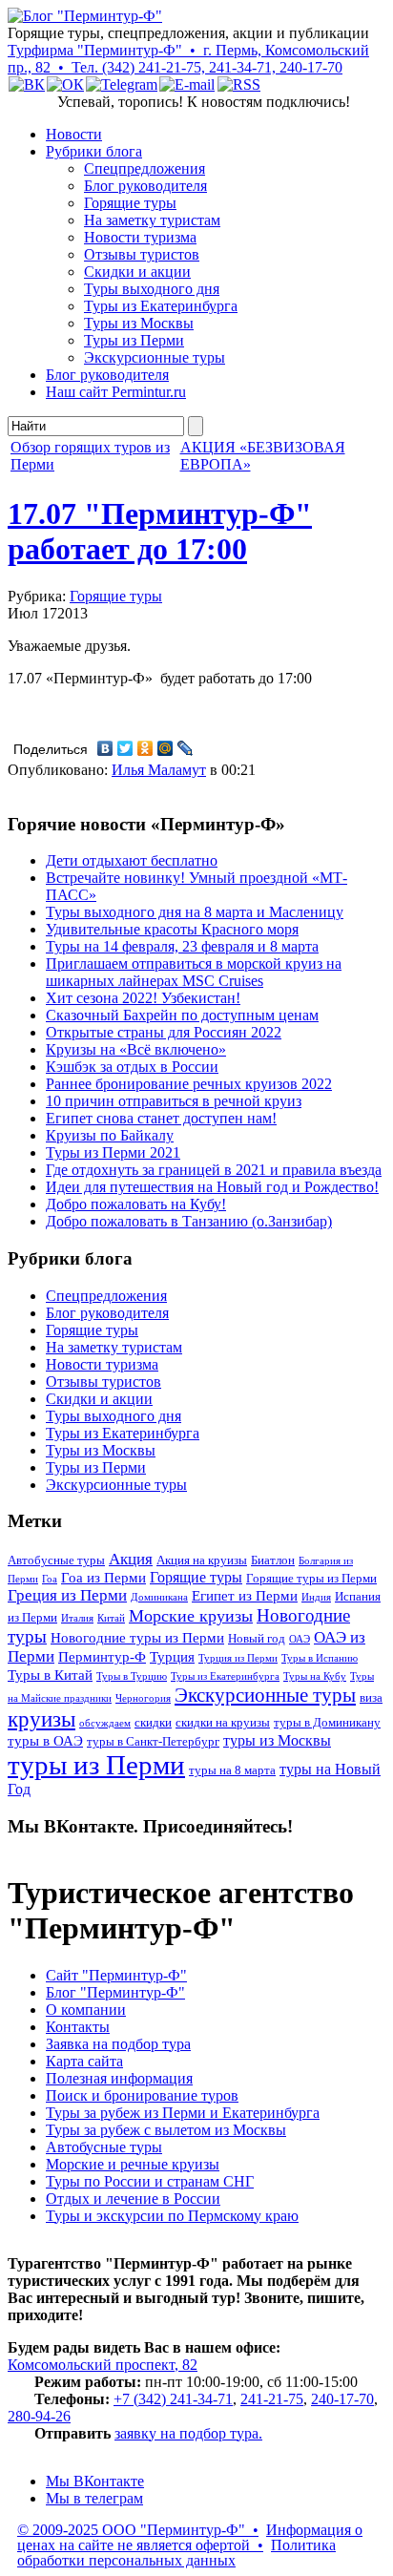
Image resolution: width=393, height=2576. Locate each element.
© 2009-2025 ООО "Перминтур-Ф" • (138, 2530)
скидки (153, 1723)
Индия (316, 1597)
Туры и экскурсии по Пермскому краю (172, 2216)
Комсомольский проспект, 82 (103, 2365)
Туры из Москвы (139, 323)
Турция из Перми (238, 1658)
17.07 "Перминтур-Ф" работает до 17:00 (160, 531)
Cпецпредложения (145, 168)
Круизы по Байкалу (110, 1135)
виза (371, 1698)
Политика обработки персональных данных (176, 2553)
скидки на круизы (223, 1723)
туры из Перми (96, 1765)
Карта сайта (84, 2061)
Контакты (78, 2027)
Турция (172, 1657)
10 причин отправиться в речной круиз (174, 1101)
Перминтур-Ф (102, 1657)
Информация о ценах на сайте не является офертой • (190, 2537)
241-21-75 (272, 2399)
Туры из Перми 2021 (113, 1152)
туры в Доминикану (327, 1723)
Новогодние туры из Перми (137, 1638)
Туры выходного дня (152, 289)
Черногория (143, 1698)
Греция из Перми (67, 1595)
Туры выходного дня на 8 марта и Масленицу (195, 912)
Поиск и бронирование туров (142, 2095)
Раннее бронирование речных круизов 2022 (189, 1084)
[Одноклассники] (145, 748)
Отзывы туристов (142, 254)
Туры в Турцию (132, 1676)
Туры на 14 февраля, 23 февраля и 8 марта (182, 946)
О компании (86, 2010)
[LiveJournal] (186, 748)
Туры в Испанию (320, 1658)
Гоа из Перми (103, 1578)
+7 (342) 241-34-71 (173, 2399)
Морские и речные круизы (133, 2164)
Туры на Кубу (315, 1676)
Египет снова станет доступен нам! (161, 1118)
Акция (131, 1559)
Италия (77, 1618)
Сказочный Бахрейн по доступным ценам (182, 1015)
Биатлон (273, 1560)
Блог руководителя (145, 186)
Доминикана (159, 1597)
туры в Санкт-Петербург (153, 1742)
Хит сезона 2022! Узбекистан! (143, 998)
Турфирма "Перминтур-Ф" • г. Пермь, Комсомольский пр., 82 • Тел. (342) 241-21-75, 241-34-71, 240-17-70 (188, 59)
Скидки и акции (137, 272)
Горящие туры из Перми (311, 1579)
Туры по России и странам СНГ (150, 2181)
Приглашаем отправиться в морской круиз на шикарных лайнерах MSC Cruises (194, 972)
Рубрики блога (94, 151)
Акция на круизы (202, 1560)
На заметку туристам (152, 220)
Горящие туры (130, 203)
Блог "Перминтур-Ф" (115, 1992)
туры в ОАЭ (45, 1741)
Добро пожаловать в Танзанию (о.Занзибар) (189, 1221)
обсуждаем (105, 1723)
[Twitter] (125, 748)
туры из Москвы (277, 1740)
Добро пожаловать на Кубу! (136, 1204)
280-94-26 (39, 2416)
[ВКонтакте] (105, 748)
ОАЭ (300, 1639)
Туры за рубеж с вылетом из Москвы (166, 2130)
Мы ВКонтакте (95, 2481)
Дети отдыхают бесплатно (132, 860)
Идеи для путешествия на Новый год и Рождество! (212, 1187)
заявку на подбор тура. (188, 2433)
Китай (111, 1618)
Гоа (50, 1579)
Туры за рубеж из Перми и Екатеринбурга (183, 2113)
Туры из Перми (134, 340)
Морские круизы (191, 1616)
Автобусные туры (56, 1560)
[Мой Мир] (165, 748)
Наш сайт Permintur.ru (116, 392)
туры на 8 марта (232, 1770)
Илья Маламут (159, 770)
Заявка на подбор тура (118, 2044)
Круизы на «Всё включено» (136, 1049)
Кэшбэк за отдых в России (132, 1067)
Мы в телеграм (94, 2498)
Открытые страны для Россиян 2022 (164, 1032)
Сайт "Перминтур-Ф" (116, 1975)
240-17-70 (342, 2399)
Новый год (257, 1639)
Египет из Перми (245, 1596)
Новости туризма (140, 237)
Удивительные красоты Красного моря (172, 929)
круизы (41, 1719)
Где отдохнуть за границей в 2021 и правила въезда (214, 1170)
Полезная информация (119, 2078)
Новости (74, 134)
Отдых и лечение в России (133, 2199)
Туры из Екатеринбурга (161, 306)
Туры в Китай (50, 1675)
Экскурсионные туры (155, 357)
